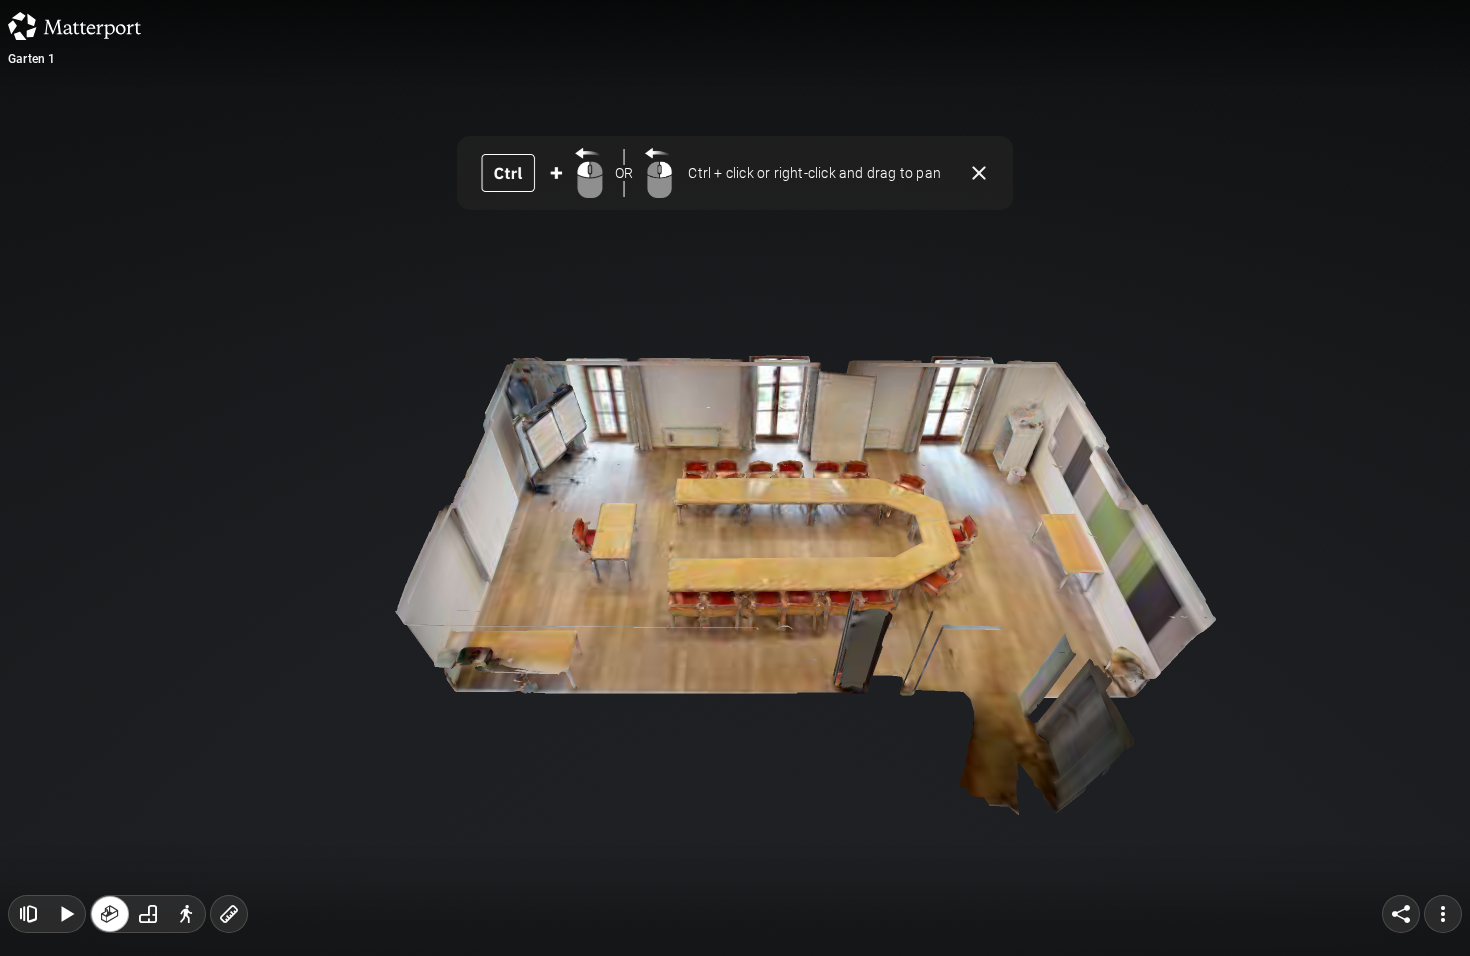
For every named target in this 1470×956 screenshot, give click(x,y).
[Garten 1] (735, 478)
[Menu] (1443, 914)
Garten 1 (32, 59)
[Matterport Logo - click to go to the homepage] (74, 26)
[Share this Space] (1401, 914)
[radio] (110, 914)
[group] (148, 914)
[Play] (66, 914)
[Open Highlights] (28, 914)
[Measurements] (229, 914)
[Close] (979, 173)
